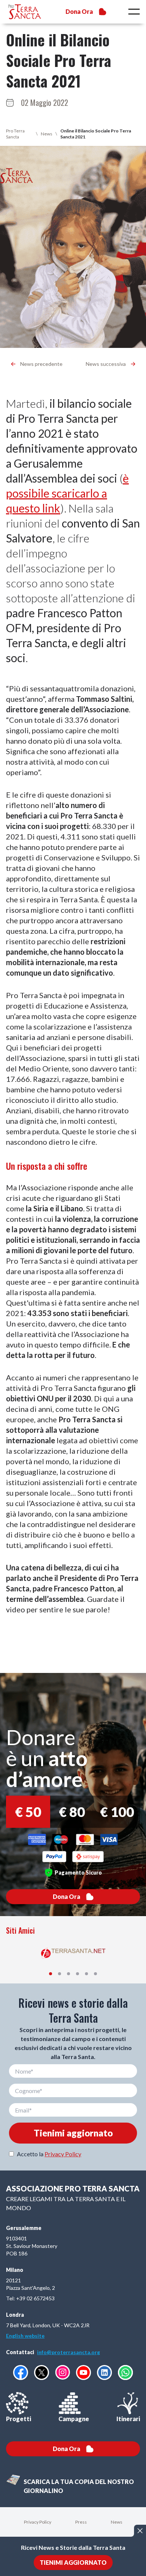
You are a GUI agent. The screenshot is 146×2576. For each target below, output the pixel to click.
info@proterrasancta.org (69, 2352)
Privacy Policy (63, 2154)
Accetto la (49, 2154)
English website (25, 2336)
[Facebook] (21, 2372)
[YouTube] (83, 2372)
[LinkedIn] (104, 2372)
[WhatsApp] (125, 2372)
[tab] (51, 1974)
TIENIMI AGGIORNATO (73, 2562)
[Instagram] (63, 2372)
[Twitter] (42, 2372)
